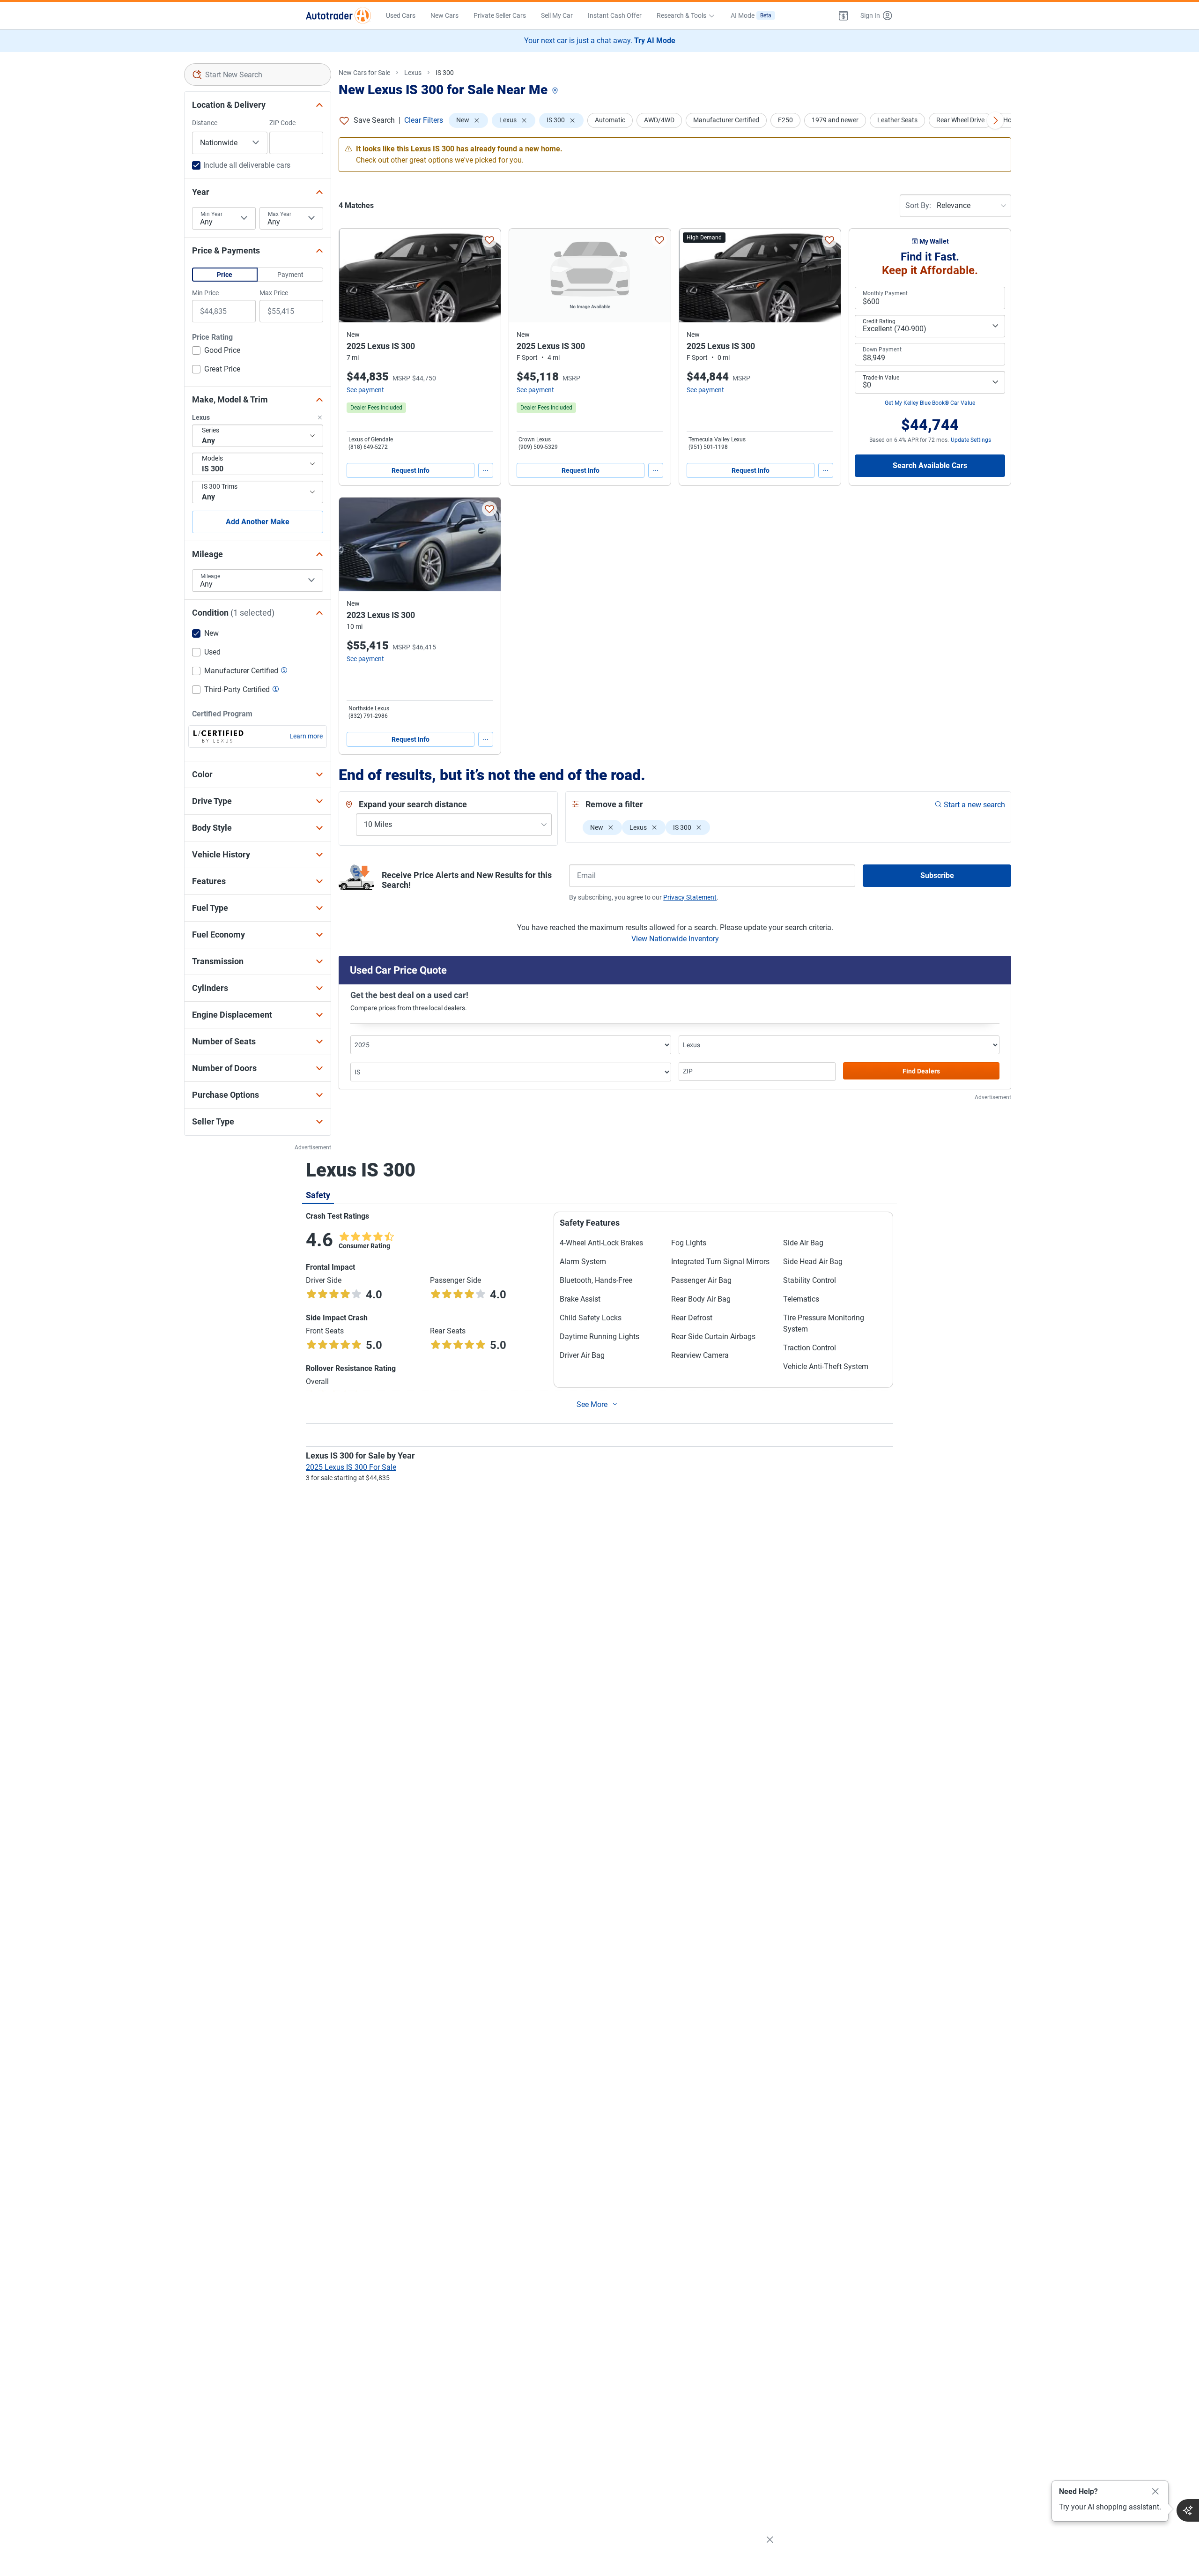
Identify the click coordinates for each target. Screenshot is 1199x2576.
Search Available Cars (930, 465)
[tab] (318, 1195)
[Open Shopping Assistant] (1188, 2510)
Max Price (274, 293)
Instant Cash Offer (615, 15)
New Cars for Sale (364, 73)
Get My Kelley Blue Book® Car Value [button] (930, 403)
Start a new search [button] (974, 805)
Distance (205, 123)
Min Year (211, 214)
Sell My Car (557, 15)
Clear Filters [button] (424, 120)
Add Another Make (258, 522)
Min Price (205, 293)
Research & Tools (681, 15)
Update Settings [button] (971, 440)
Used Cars (401, 15)
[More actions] (486, 470)
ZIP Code (282, 123)
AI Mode (751, 15)
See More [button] (592, 1404)
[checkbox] (216, 351)
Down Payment (882, 350)
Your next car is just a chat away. (600, 41)
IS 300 (445, 73)
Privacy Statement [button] (690, 897)
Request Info (411, 470)
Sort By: (918, 205)
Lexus (413, 73)
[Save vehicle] (489, 240)
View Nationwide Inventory (675, 939)
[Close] (1155, 2492)
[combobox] (258, 74)
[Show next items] (995, 120)
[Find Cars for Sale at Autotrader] (338, 15)
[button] (844, 15)
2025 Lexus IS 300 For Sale (351, 1467)
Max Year (280, 214)
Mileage (210, 576)
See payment (365, 390)
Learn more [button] (306, 736)
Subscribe (937, 875)
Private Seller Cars (500, 15)
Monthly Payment (885, 293)
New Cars (444, 15)
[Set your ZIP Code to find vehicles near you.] (556, 91)
